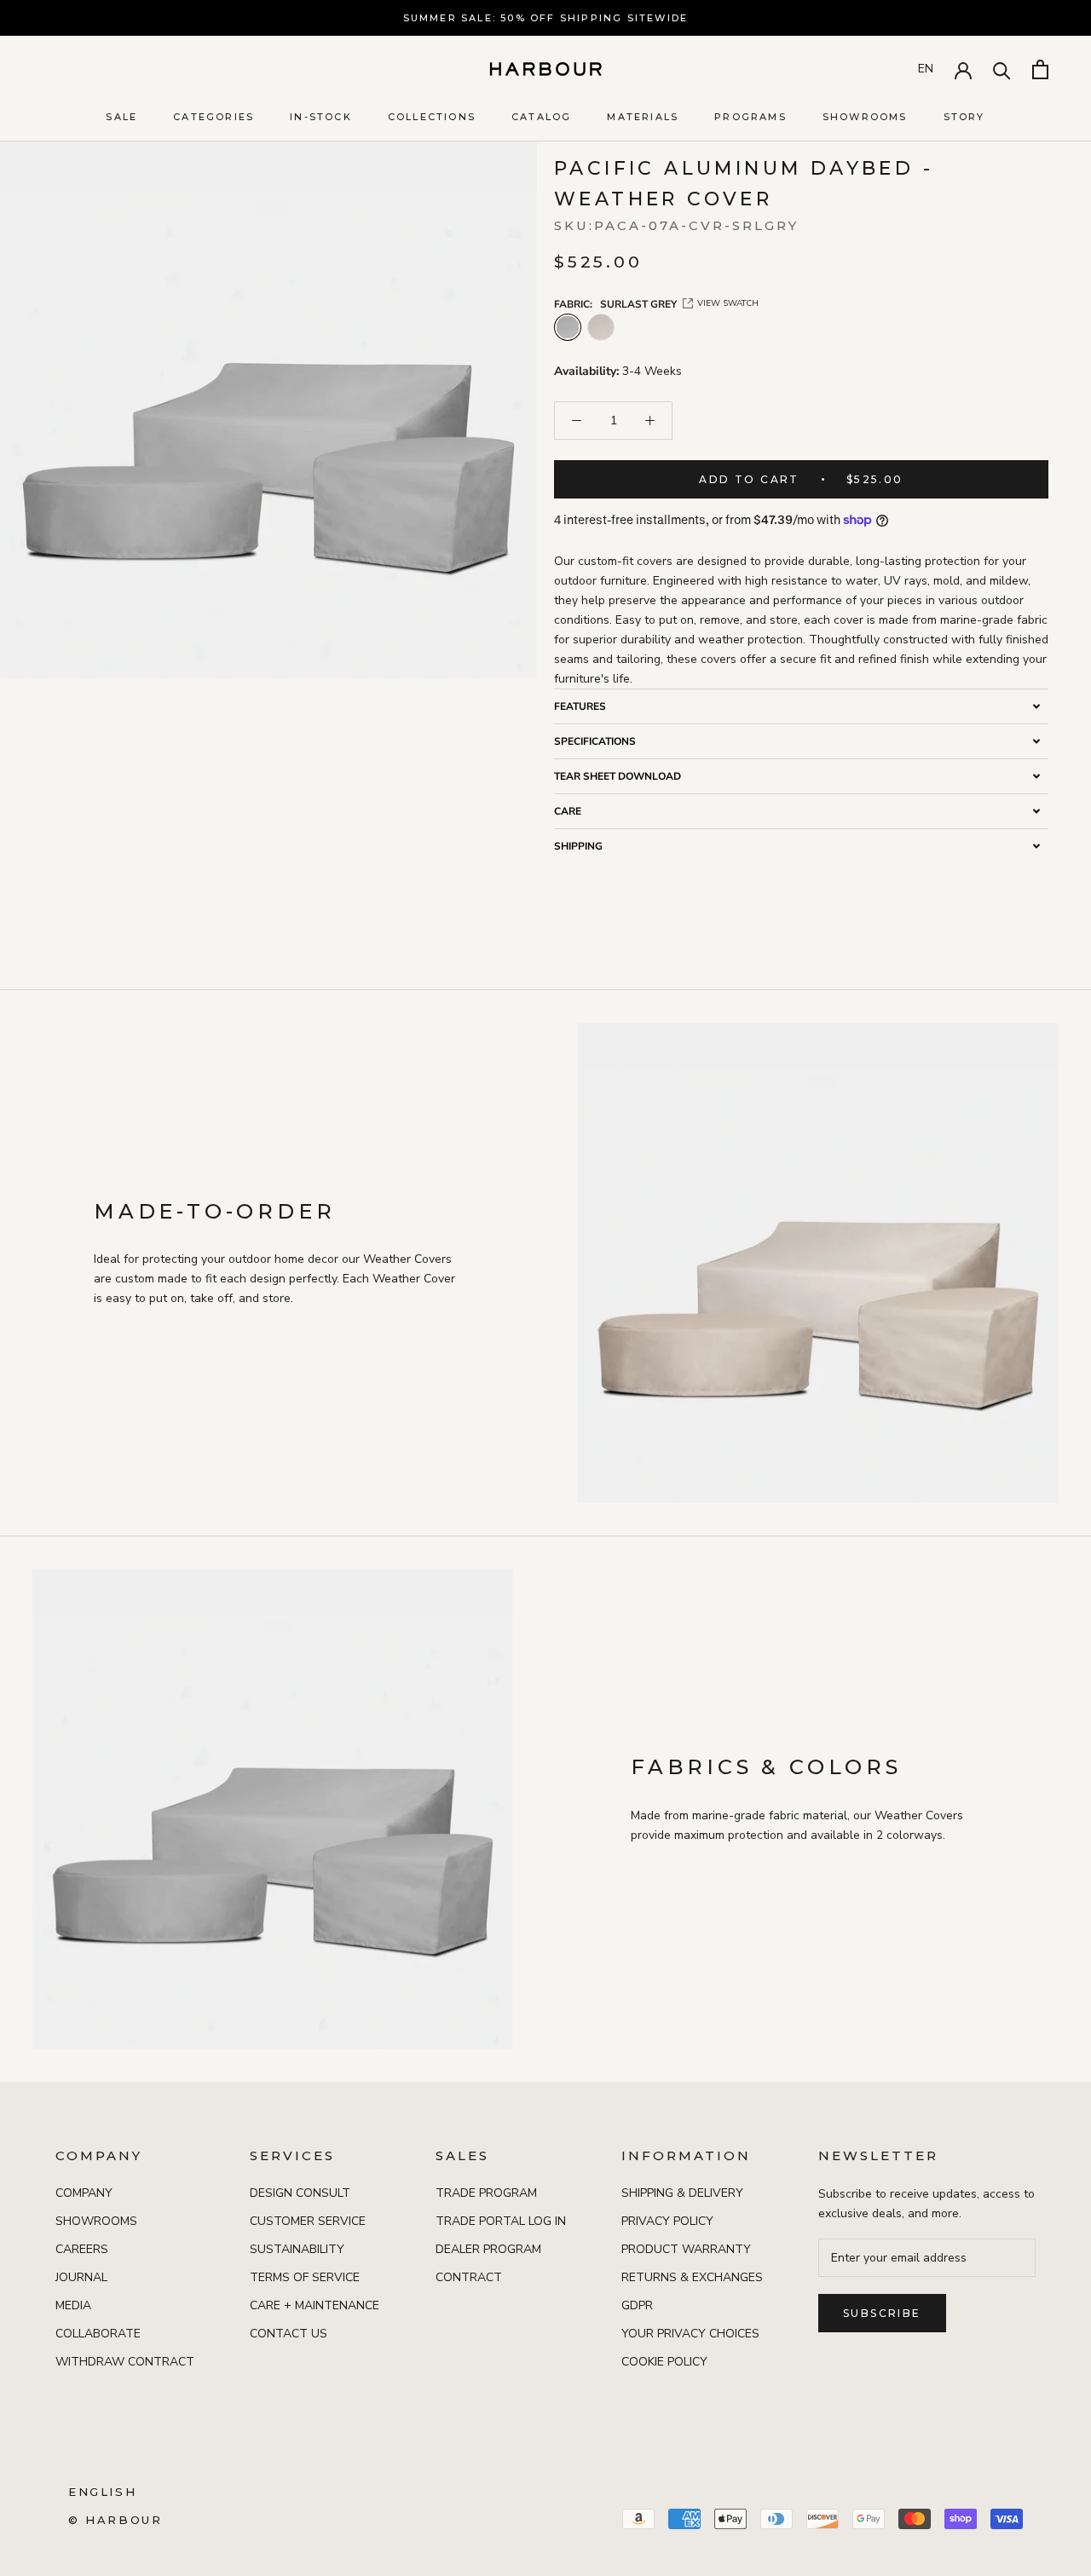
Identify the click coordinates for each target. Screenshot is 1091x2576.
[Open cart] (1040, 69)
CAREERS (82, 2249)
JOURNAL (81, 2277)
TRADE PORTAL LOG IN (501, 2221)
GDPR (637, 2305)
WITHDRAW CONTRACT (125, 2362)
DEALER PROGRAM (488, 2249)
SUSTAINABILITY (297, 2249)
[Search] (1002, 69)
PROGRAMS (750, 117)
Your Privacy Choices (690, 2334)
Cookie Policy (664, 2362)
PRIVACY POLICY (667, 2221)
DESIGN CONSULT (300, 2193)
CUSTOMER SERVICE (308, 2221)
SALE (121, 117)
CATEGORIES (214, 117)
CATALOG (541, 117)
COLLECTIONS (432, 117)
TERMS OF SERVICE (305, 2277)
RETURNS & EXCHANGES (692, 2277)
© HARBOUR (115, 2520)
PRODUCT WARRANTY (686, 2249)
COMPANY (84, 2193)
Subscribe (882, 2313)
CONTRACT (469, 2277)
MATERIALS (643, 117)
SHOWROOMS (865, 117)
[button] (801, 706)
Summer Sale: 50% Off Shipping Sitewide (546, 18)
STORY (964, 117)
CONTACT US (289, 2334)
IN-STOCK (321, 117)
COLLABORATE (98, 2334)
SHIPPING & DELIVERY (682, 2193)
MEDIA (73, 2305)
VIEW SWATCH (728, 303)
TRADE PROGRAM (486, 2193)
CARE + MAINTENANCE (315, 2305)
